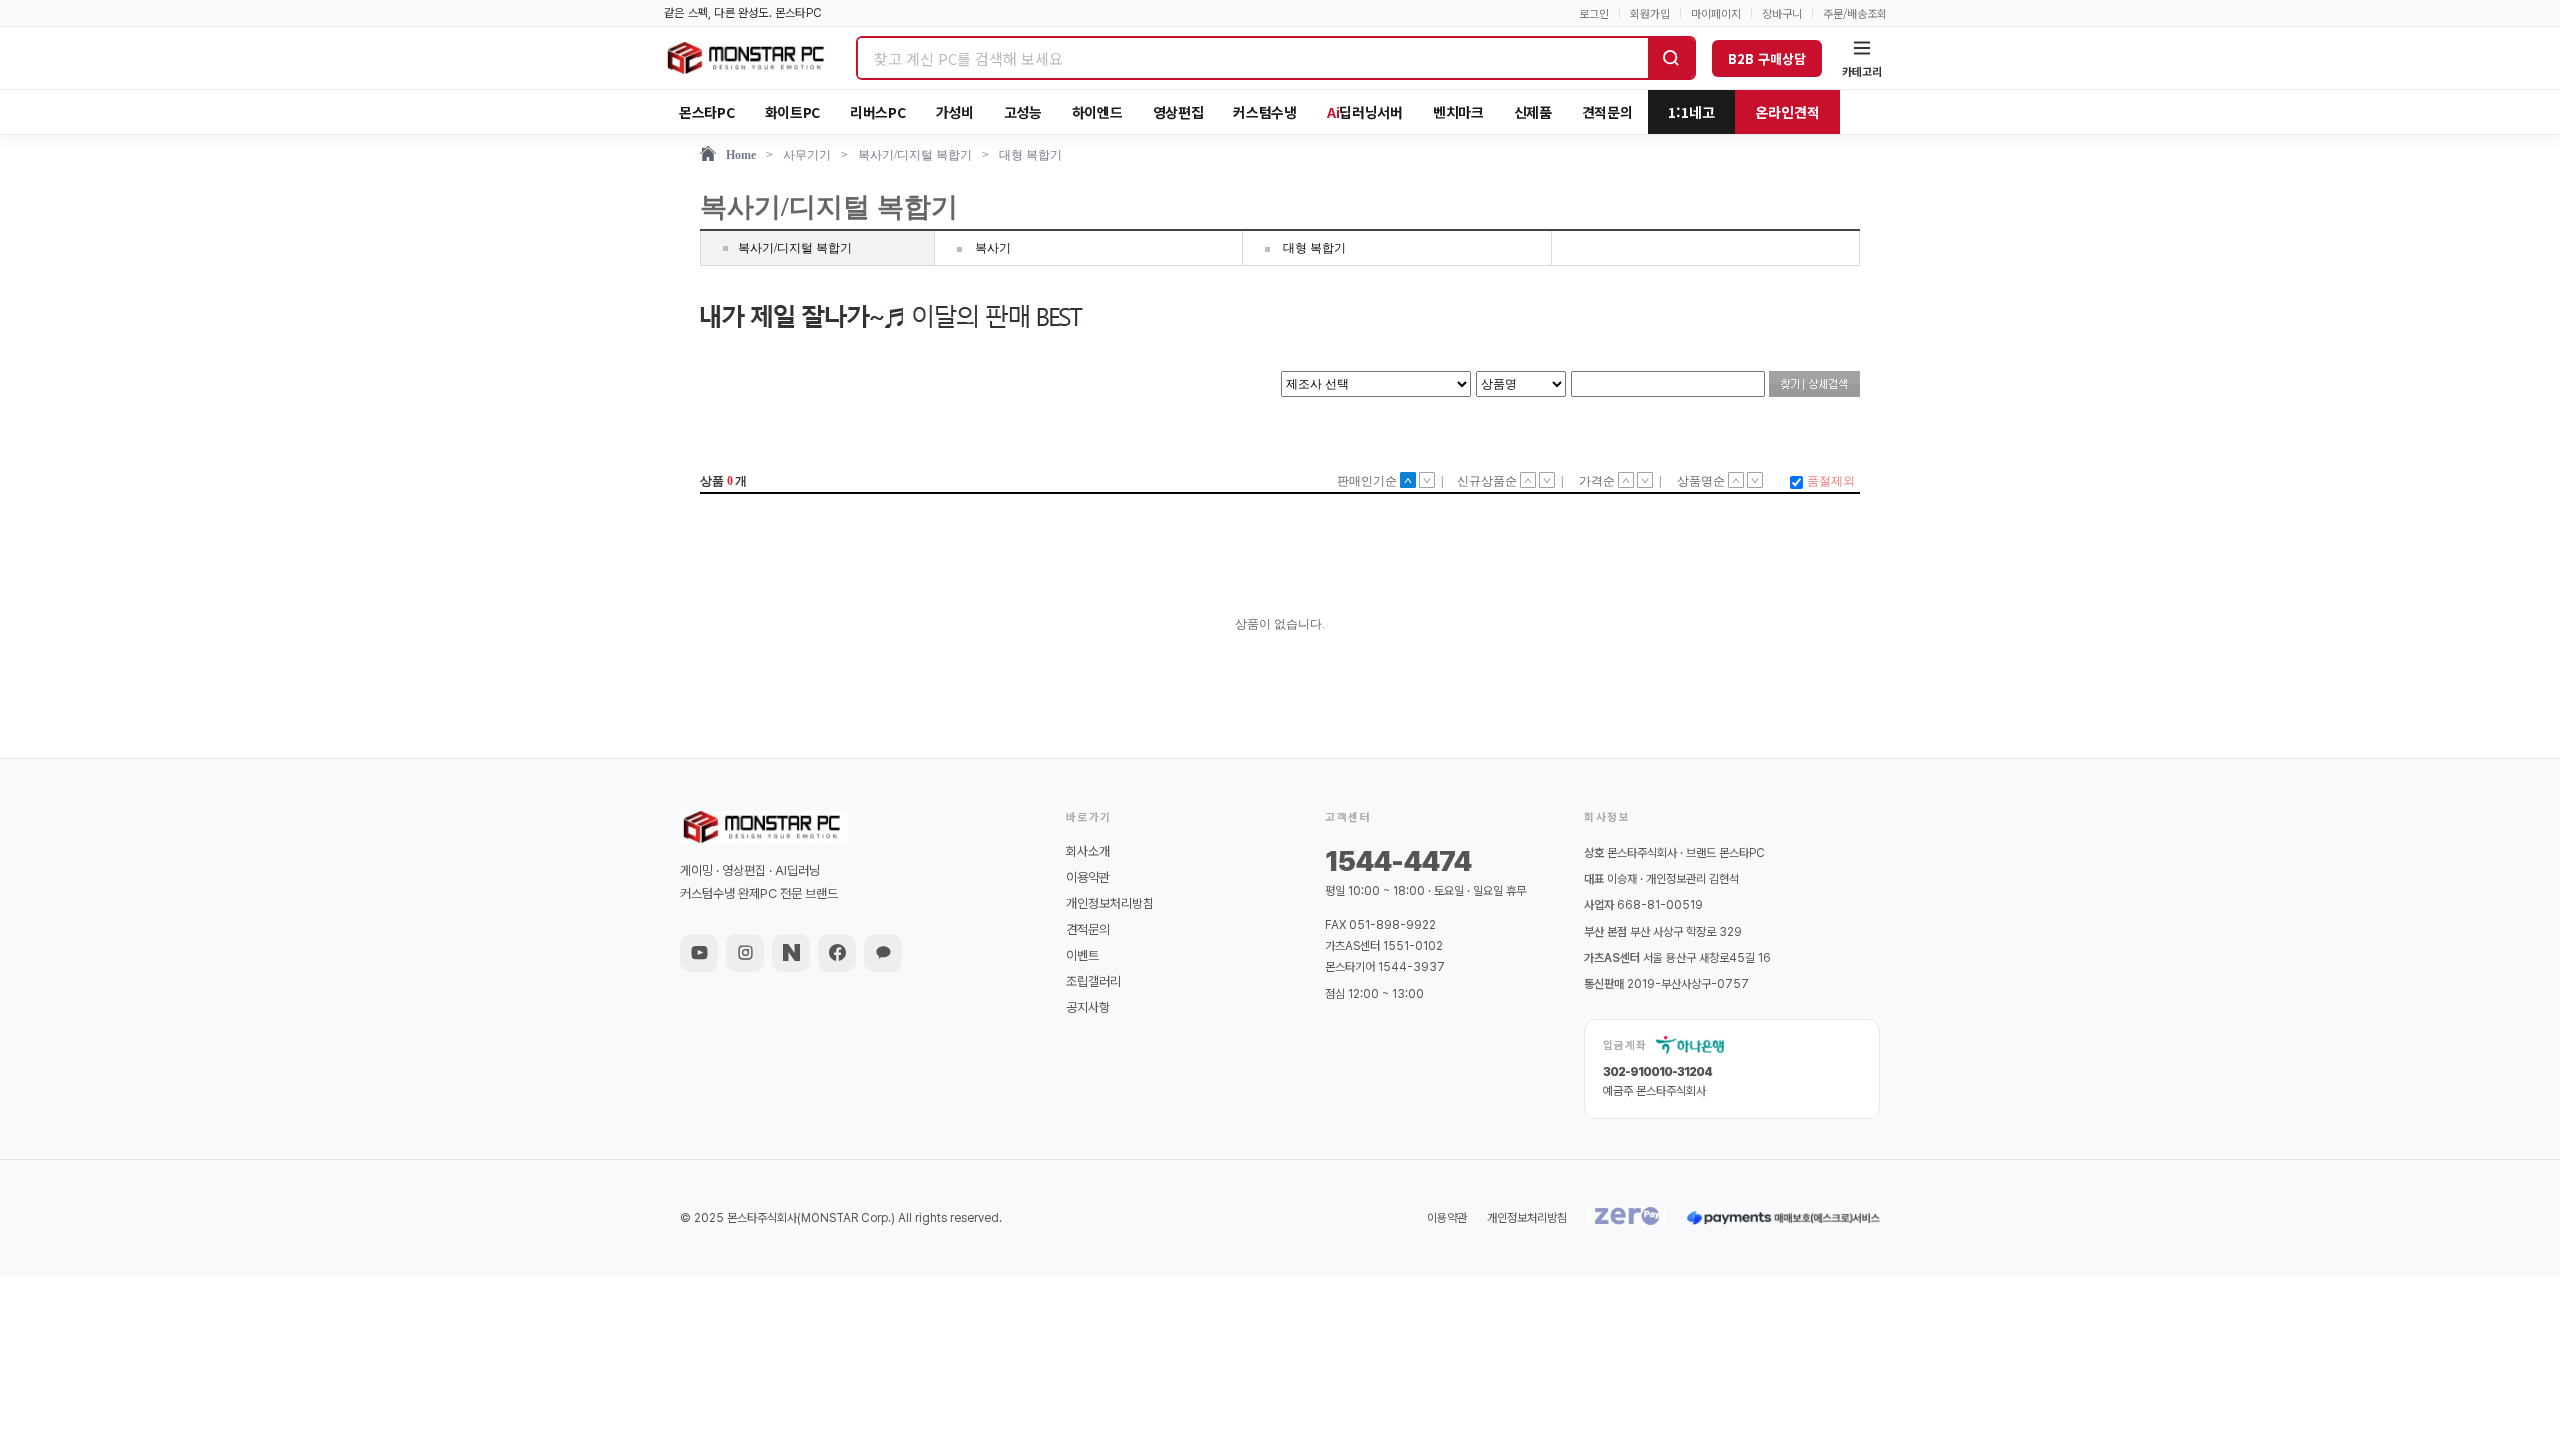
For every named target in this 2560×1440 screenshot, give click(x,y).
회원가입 (1650, 13)
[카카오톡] (883, 953)
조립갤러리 (1093, 981)
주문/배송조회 (1855, 13)
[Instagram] (745, 953)
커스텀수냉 (1265, 112)
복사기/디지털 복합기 (915, 155)
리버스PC (878, 112)
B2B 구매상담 (1767, 58)
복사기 (993, 248)
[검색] (1671, 58)
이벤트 (1082, 955)
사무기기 (807, 155)
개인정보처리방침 (1110, 903)
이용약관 (1088, 877)
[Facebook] (837, 953)
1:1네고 (1691, 112)
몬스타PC (707, 112)
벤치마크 (1458, 112)
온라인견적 (1787, 112)
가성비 (955, 112)
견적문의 (1607, 112)
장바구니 (1782, 13)
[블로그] (791, 953)
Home (741, 155)
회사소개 (1088, 851)
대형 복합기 (1030, 155)
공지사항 (1088, 1007)
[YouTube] (699, 953)
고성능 (1023, 112)
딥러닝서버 (1365, 112)
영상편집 (1178, 112)
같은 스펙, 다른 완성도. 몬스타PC (743, 13)
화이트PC (793, 112)
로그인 (1594, 13)
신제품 (1533, 112)
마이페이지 (1716, 13)
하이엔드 (1097, 112)
